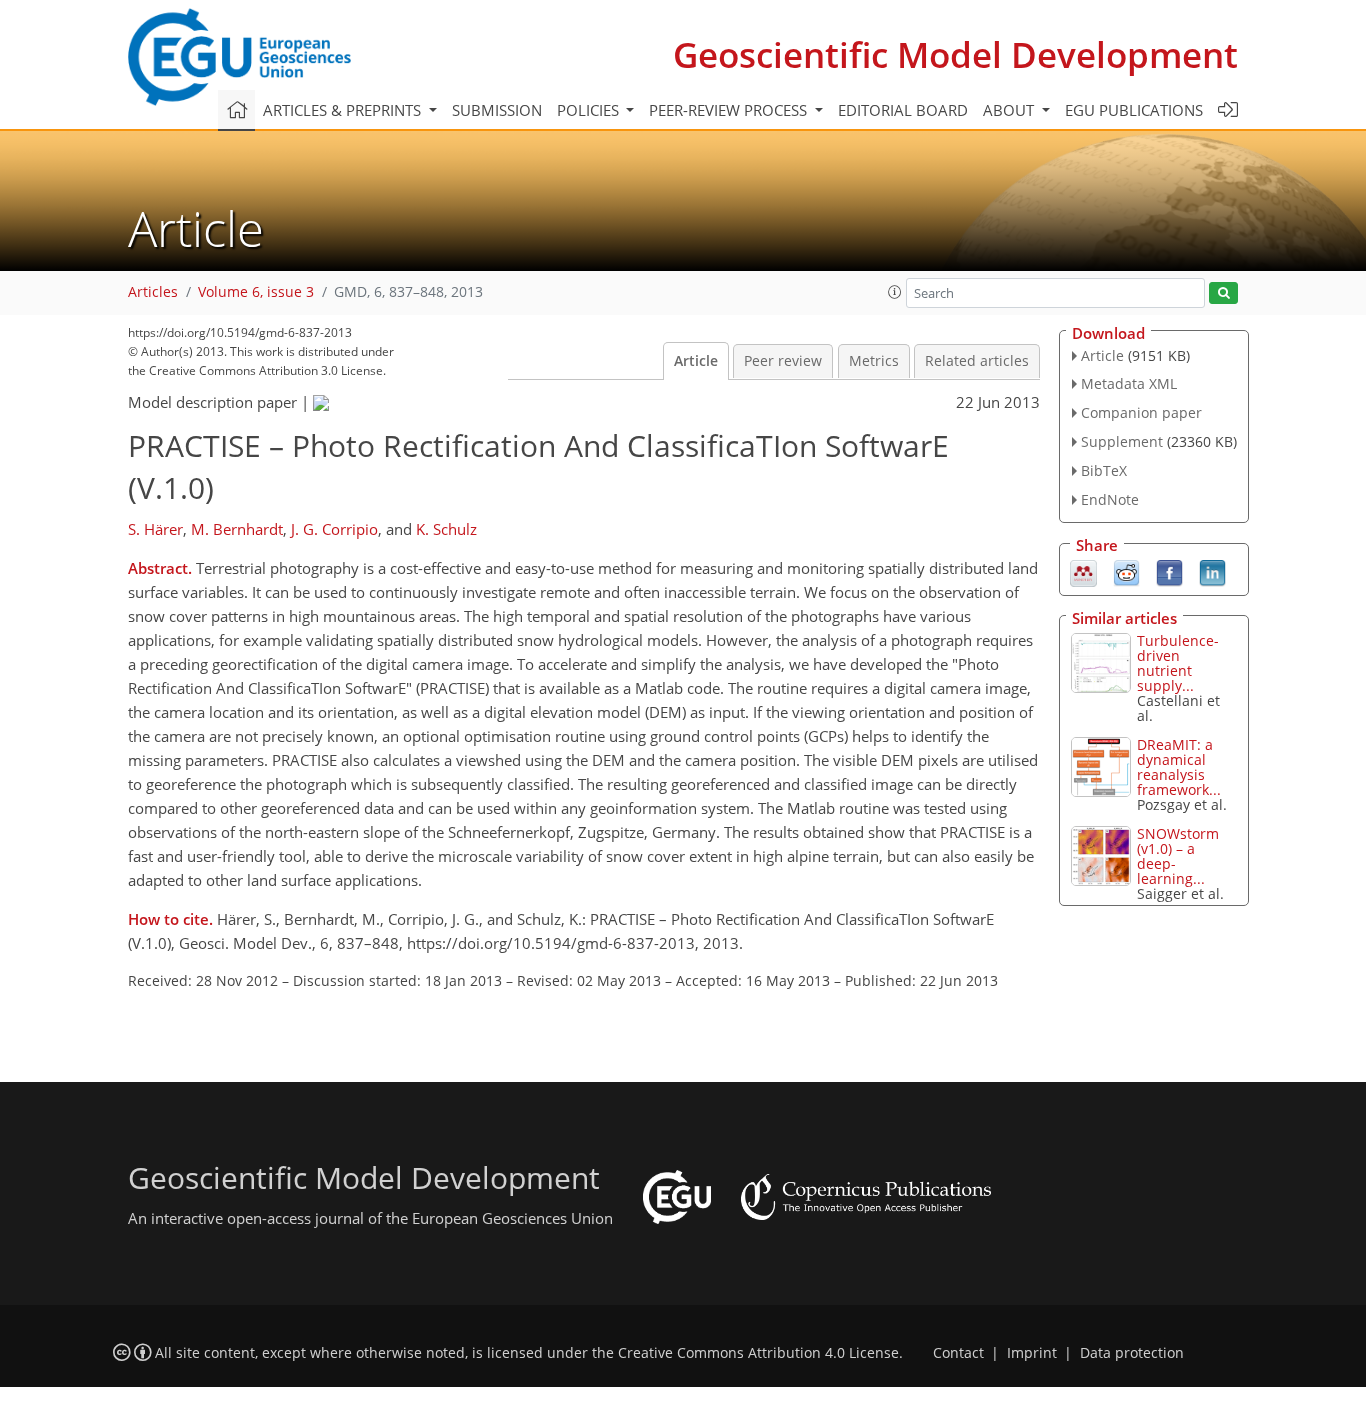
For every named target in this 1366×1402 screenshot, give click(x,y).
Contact (958, 1353)
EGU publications (1134, 110)
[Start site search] (1223, 293)
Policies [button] (590, 110)
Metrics (874, 361)
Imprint (1032, 1353)
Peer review (783, 361)
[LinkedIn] (1212, 571)
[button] (895, 292)
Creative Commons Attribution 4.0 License (758, 1353)
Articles (153, 292)
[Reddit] (1126, 571)
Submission (497, 110)
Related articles (977, 361)
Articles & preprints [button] (344, 110)
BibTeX (1104, 470)
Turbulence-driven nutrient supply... (1178, 663)
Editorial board (903, 110)
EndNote (1110, 499)
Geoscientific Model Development (955, 54)
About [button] (1010, 110)
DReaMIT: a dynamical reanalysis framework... (1179, 767)
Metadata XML (1129, 383)
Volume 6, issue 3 (256, 292)
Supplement (1122, 441)
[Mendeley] (1083, 571)
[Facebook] (1169, 571)
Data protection (1132, 1353)
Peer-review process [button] (730, 110)
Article (696, 361)
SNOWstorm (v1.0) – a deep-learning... (1178, 856)
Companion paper (1141, 412)
